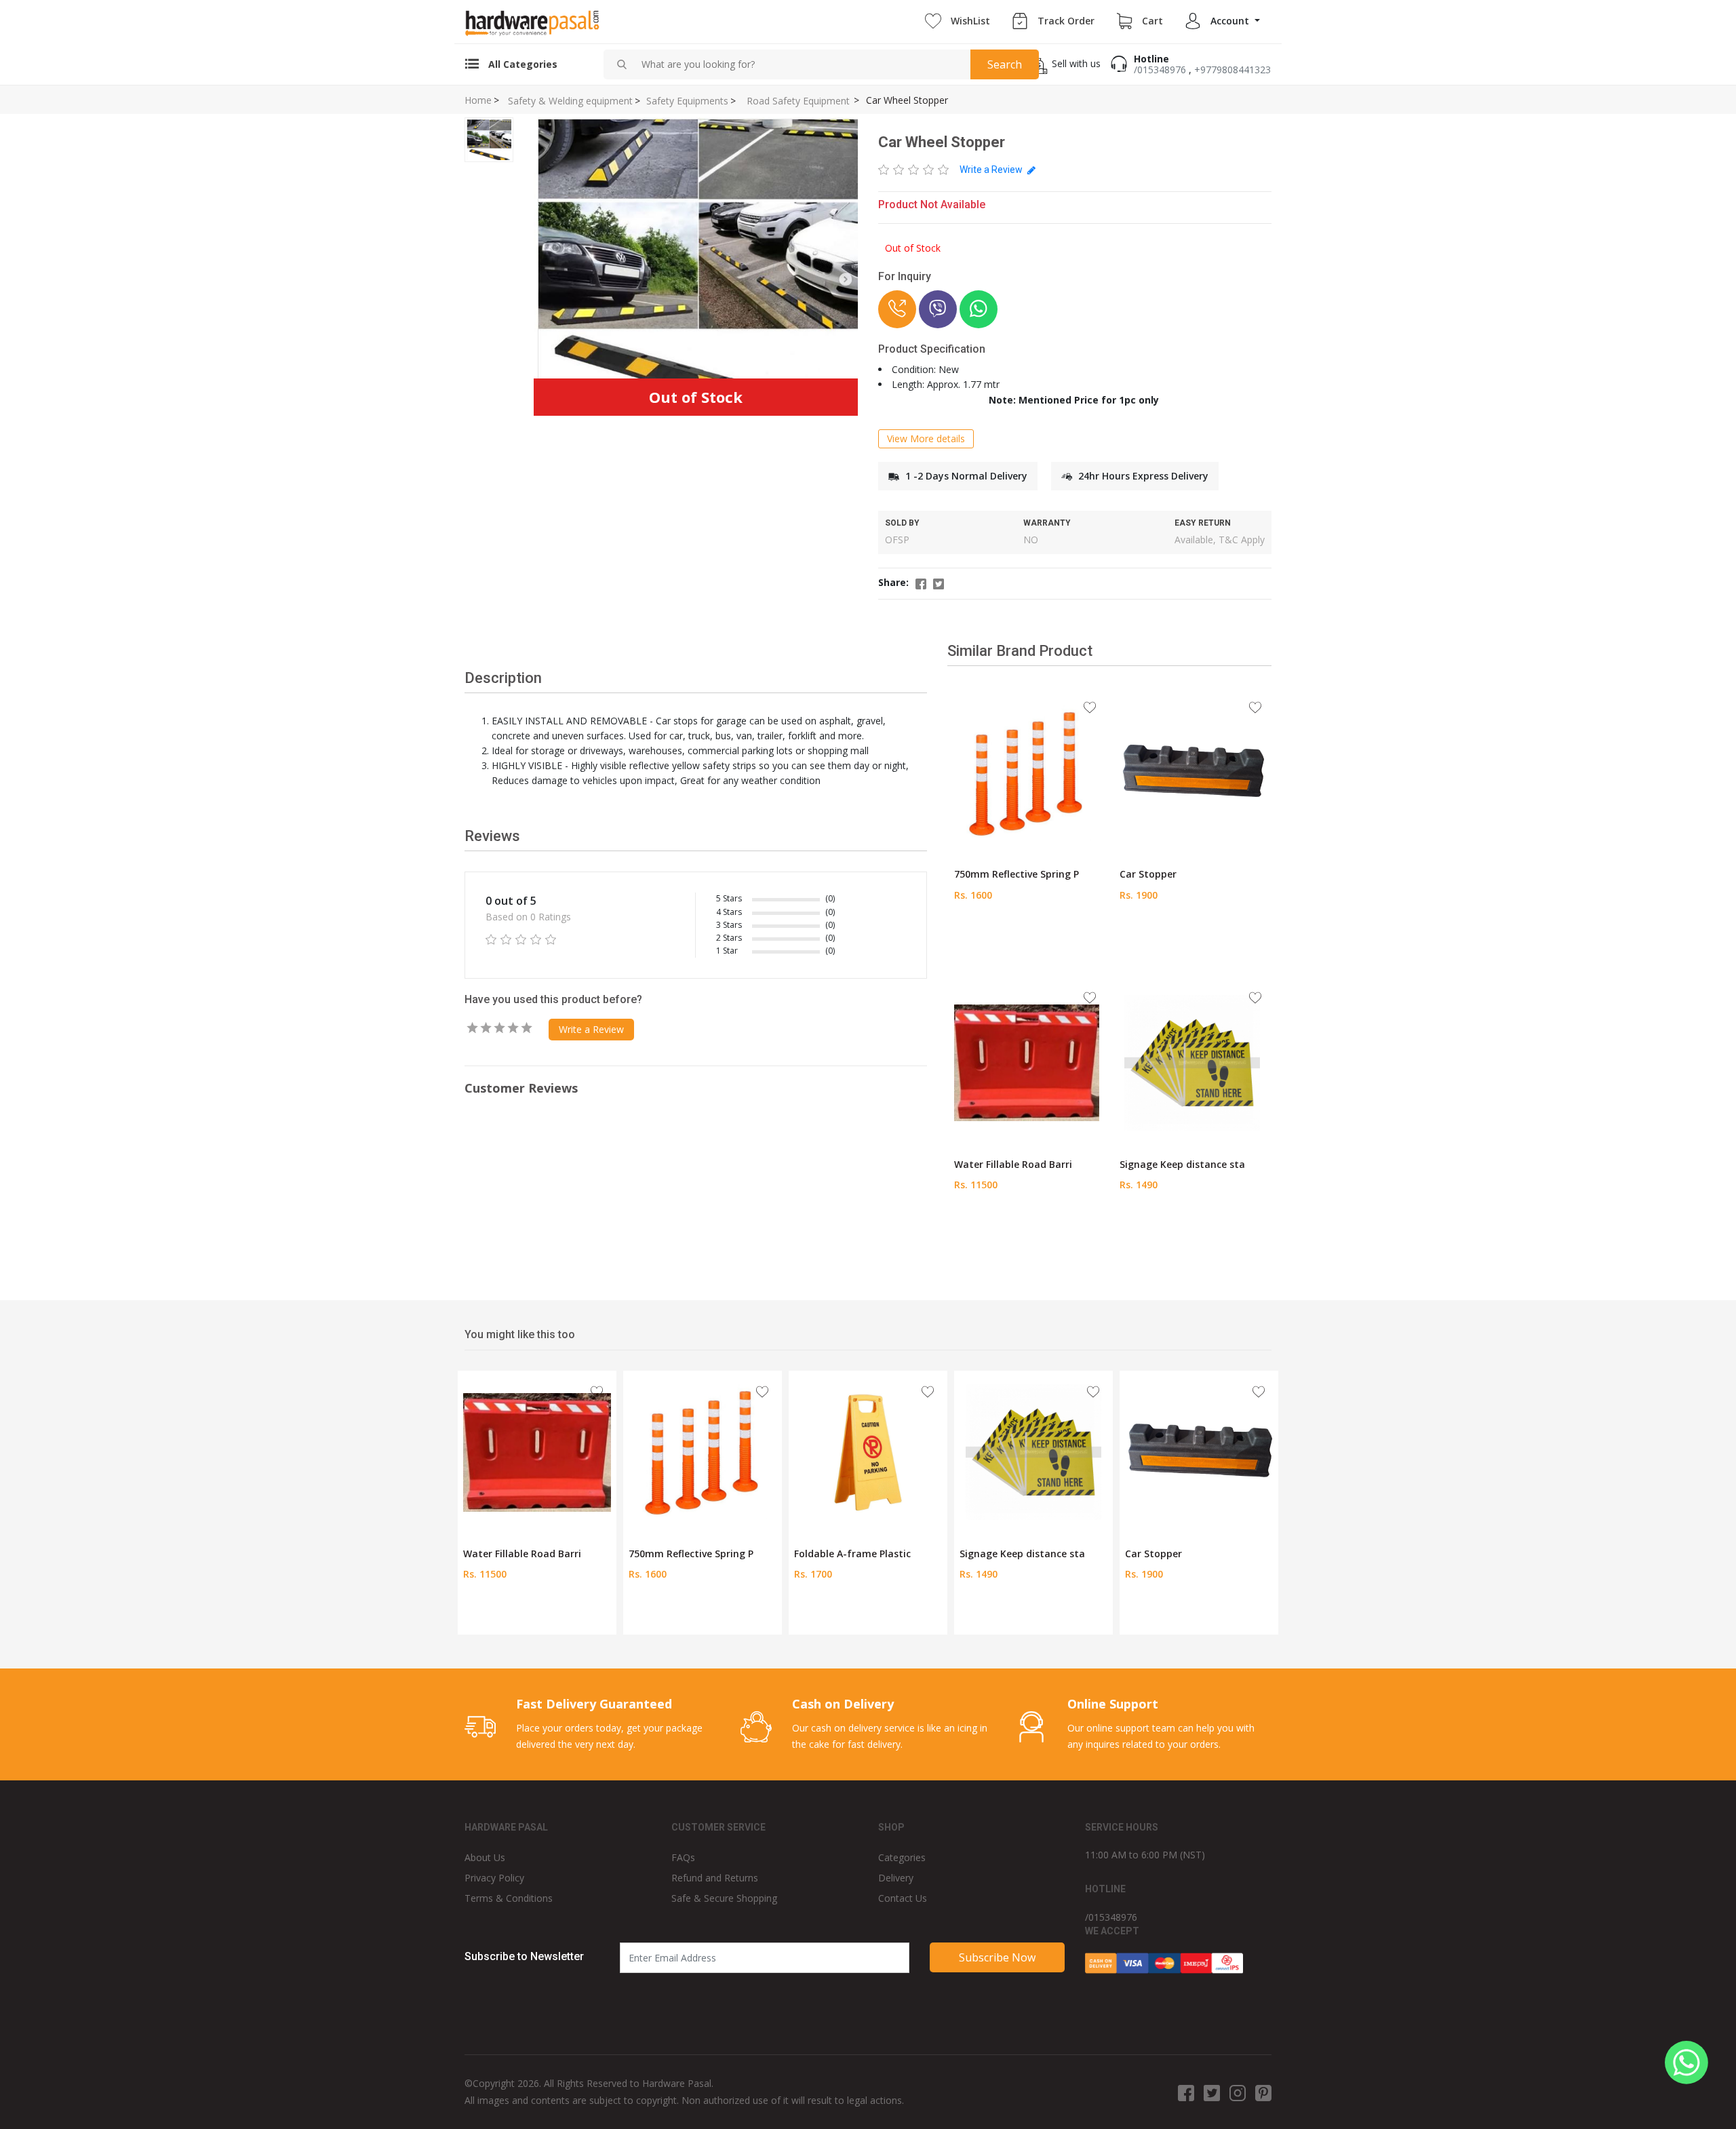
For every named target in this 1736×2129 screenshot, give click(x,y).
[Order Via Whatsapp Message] (979, 309)
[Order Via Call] (897, 309)
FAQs (683, 1857)
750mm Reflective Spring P (1017, 874)
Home (478, 100)
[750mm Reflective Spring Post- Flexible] (1027, 772)
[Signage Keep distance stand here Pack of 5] (1192, 1062)
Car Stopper (1148, 874)
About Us (485, 1857)
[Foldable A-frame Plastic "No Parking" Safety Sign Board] (868, 1451)
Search (1005, 64)
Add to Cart (1026, 939)
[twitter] (1212, 2092)
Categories (902, 1857)
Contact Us (903, 1898)
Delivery (896, 1878)
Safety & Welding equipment (570, 101)
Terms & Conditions (509, 1898)
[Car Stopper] (1192, 772)
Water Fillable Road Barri (1013, 1164)
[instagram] (1238, 2092)
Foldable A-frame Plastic (852, 1554)
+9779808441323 (1232, 70)
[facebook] (1186, 2092)
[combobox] (801, 64)
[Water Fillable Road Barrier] (1027, 1062)
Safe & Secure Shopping (724, 1898)
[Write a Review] (914, 170)
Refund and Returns (715, 1878)
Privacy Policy (494, 1878)
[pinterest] (1263, 2092)
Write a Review (992, 170)
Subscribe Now (997, 1957)
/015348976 (1160, 70)
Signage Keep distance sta (1182, 1164)
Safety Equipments (687, 101)
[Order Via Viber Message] (938, 309)
